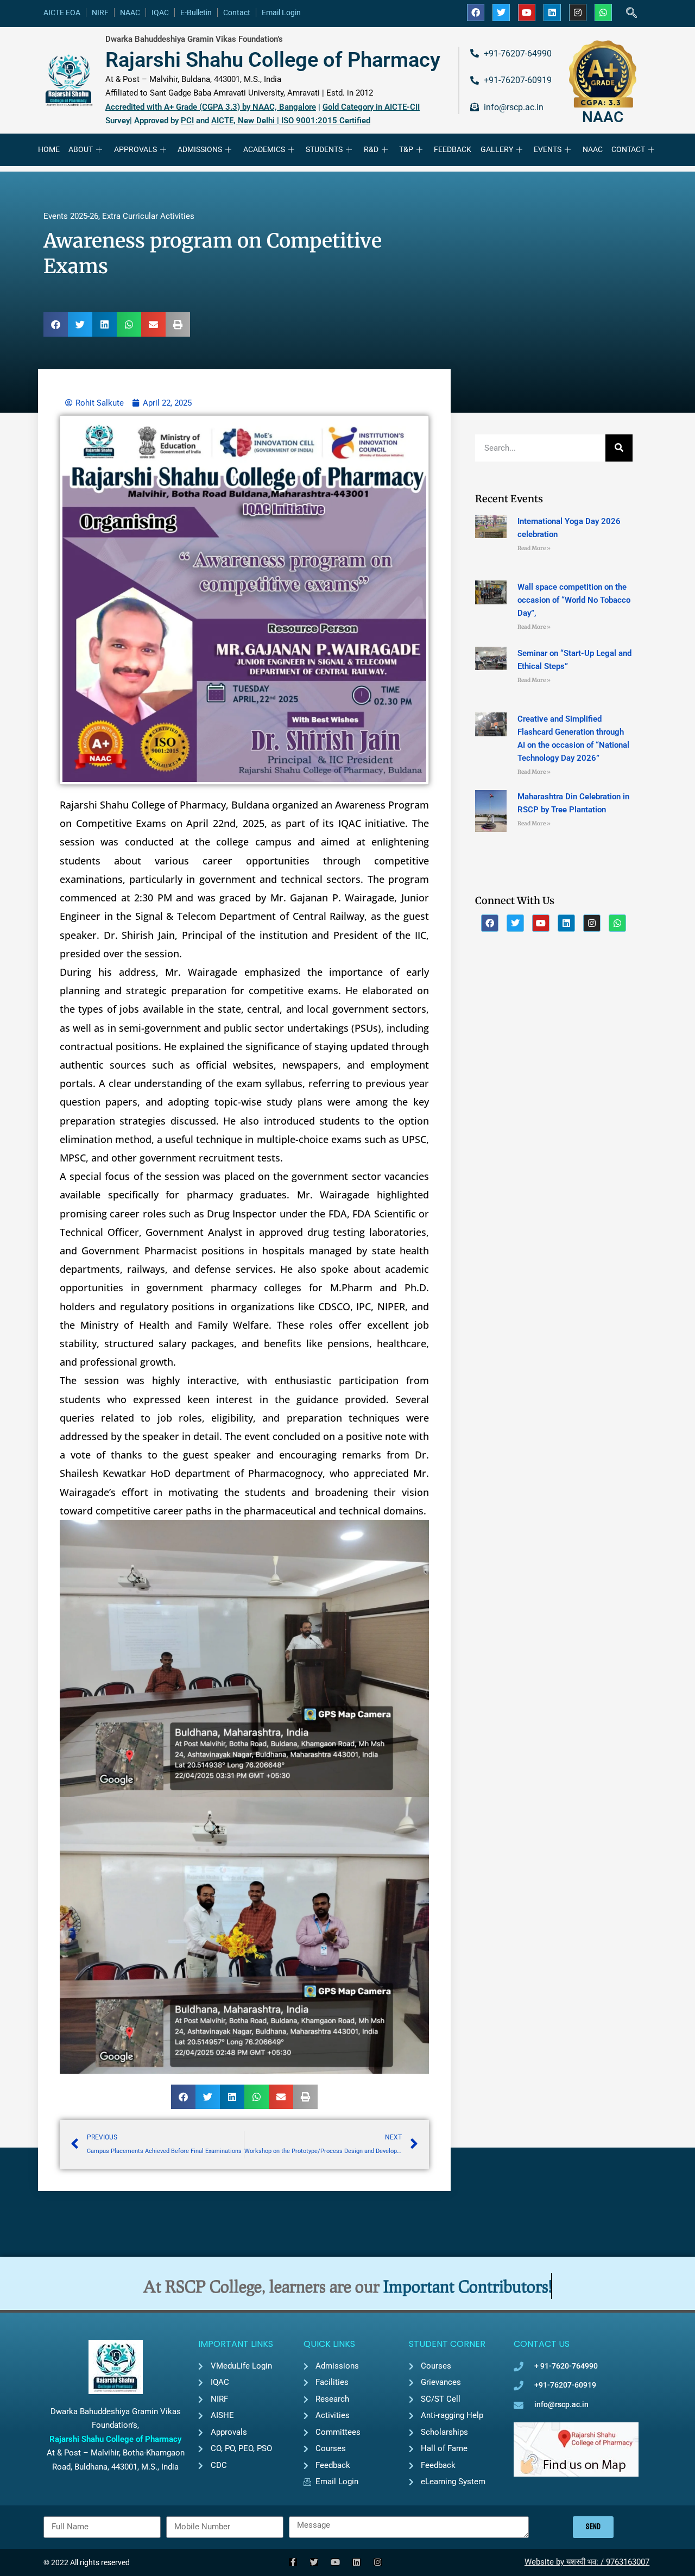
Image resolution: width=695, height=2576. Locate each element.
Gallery (497, 149)
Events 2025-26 (71, 216)
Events (548, 149)
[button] (56, 324)
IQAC (160, 12)
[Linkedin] (552, 12)
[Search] (619, 448)
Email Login (281, 12)
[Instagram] (578, 12)
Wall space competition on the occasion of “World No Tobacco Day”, (574, 600)
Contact (237, 12)
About (81, 149)
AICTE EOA (62, 12)
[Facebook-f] (293, 2562)
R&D (371, 149)
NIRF (100, 12)
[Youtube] (527, 12)
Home (49, 149)
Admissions (200, 149)
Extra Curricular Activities (148, 216)
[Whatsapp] (603, 12)
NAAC (130, 12)
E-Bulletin (196, 12)
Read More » (534, 548)
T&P (406, 149)
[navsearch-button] (631, 14)
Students (324, 149)
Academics (264, 149)
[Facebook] (476, 12)
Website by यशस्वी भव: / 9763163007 (587, 2562)
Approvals (135, 149)
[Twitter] (501, 12)
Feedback (453, 149)
